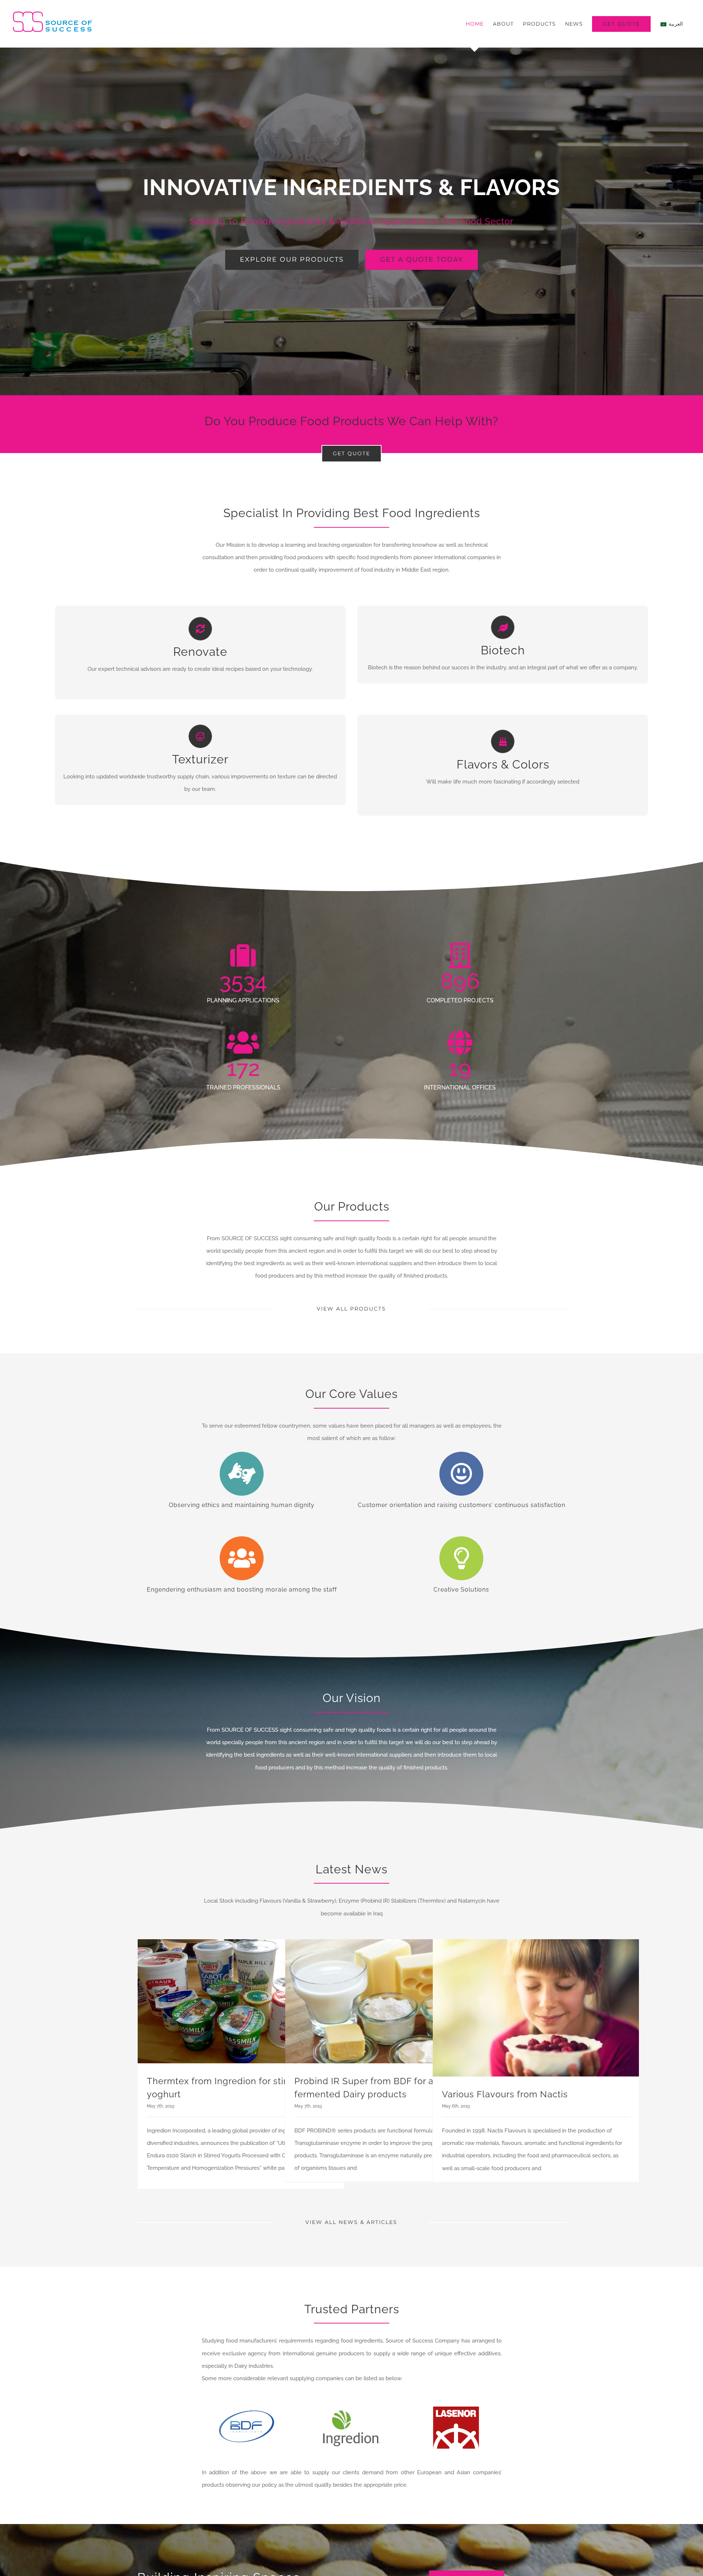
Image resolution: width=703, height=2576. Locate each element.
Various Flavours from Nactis (505, 2094)
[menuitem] (475, 24)
